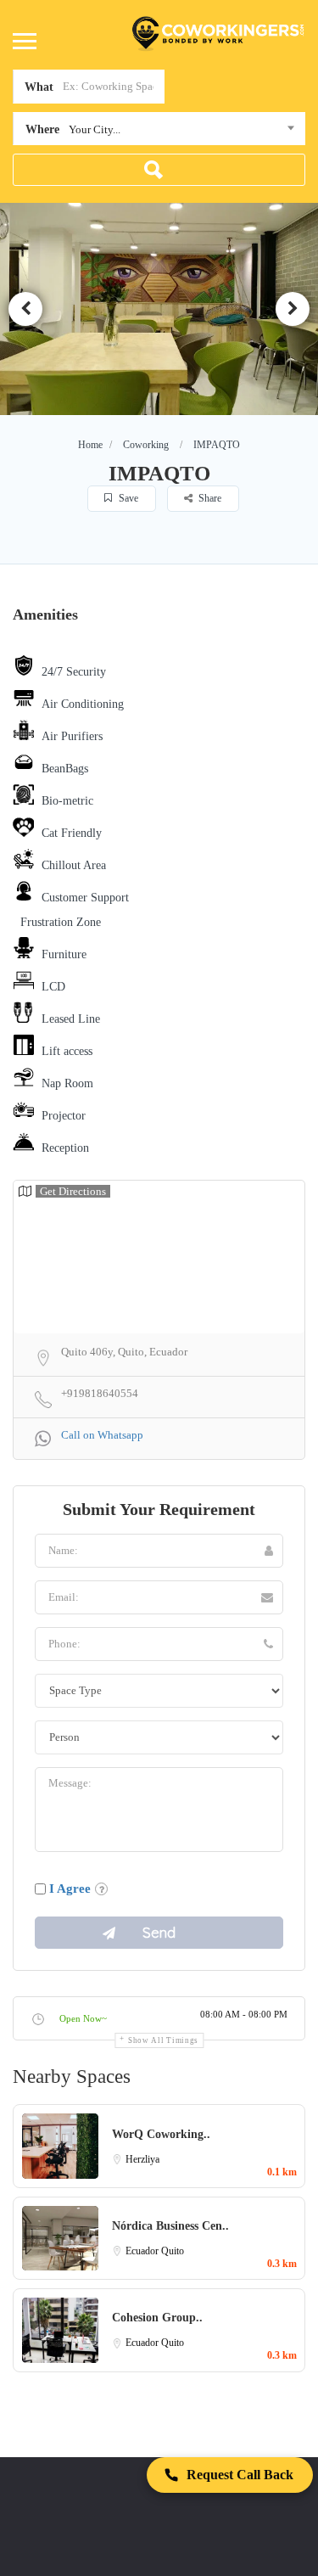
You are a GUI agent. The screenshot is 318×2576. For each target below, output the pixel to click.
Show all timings (163, 2040)
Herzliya (142, 2159)
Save (127, 498)
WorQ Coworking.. (161, 2134)
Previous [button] (25, 309)
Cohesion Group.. (157, 2318)
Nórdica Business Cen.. (170, 2226)
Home (90, 445)
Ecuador (143, 2251)
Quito (173, 2251)
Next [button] (293, 309)
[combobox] (159, 132)
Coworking (146, 445)
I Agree (70, 1889)
